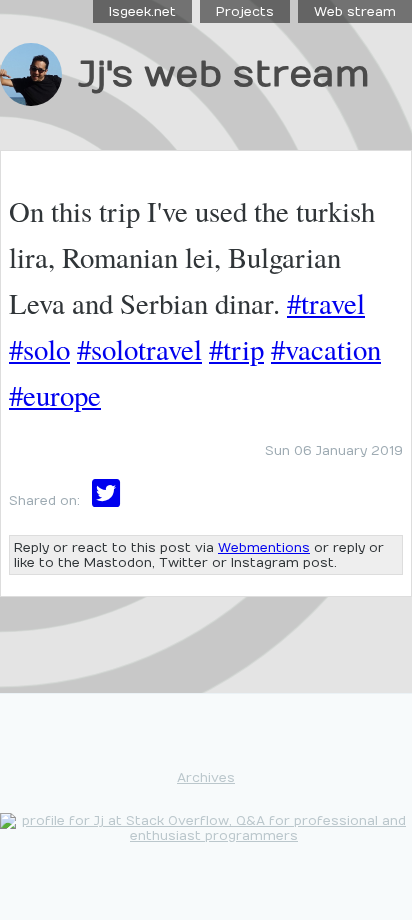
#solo (39, 349)
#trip (236, 349)
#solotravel (139, 349)
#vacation (326, 349)
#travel (326, 303)
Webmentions (264, 547)
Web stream (355, 11)
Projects (245, 11)
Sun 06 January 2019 (334, 450)
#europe (55, 395)
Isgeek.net (142, 11)
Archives (206, 777)
